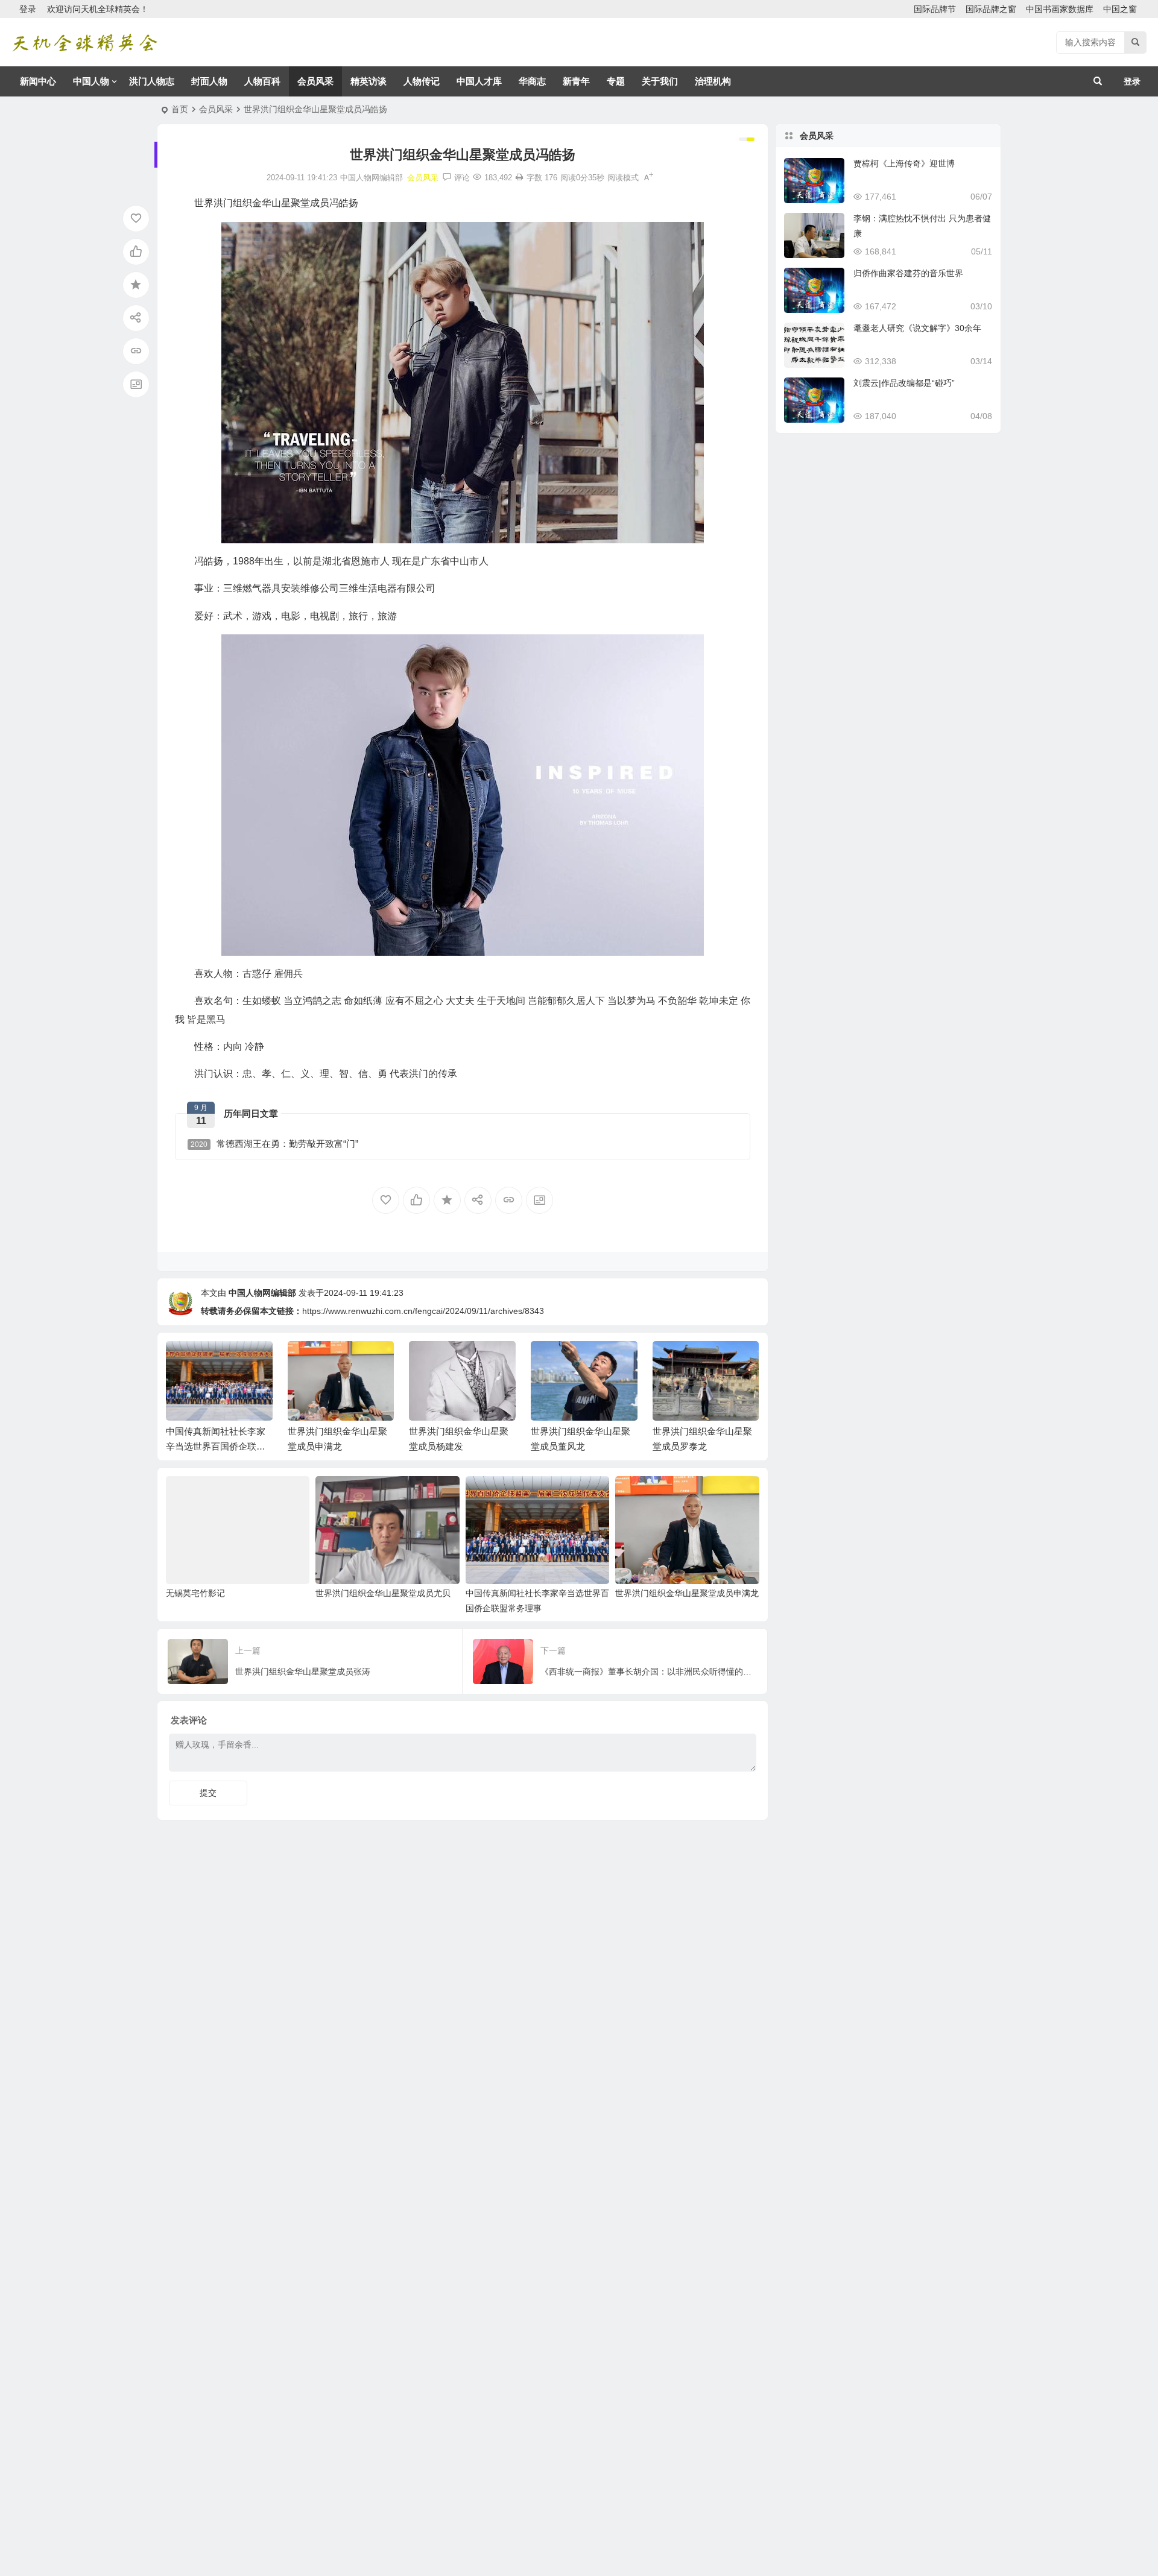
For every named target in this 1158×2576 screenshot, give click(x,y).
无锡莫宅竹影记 (195, 1593)
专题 (616, 81)
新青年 (576, 81)
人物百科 (262, 81)
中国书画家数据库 (1060, 9)
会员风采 (315, 81)
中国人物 (91, 81)
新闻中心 (38, 81)
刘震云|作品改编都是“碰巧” (904, 383)
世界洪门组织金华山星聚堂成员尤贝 (383, 1593)
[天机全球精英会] (84, 43)
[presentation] (689, 1360)
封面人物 (209, 81)
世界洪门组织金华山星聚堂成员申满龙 (687, 1593)
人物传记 (422, 81)
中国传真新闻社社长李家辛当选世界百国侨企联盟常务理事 (216, 1446)
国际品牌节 (935, 9)
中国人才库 (479, 81)
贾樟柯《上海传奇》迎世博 (904, 163)
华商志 (532, 81)
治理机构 (713, 81)
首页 (180, 109)
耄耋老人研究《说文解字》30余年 (917, 328)
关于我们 (660, 81)
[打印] (519, 178)
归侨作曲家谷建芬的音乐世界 (908, 273)
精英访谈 (369, 81)
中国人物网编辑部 (262, 1293)
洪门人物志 (152, 81)
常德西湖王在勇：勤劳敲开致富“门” (274, 1144)
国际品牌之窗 (991, 9)
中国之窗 (1120, 9)
